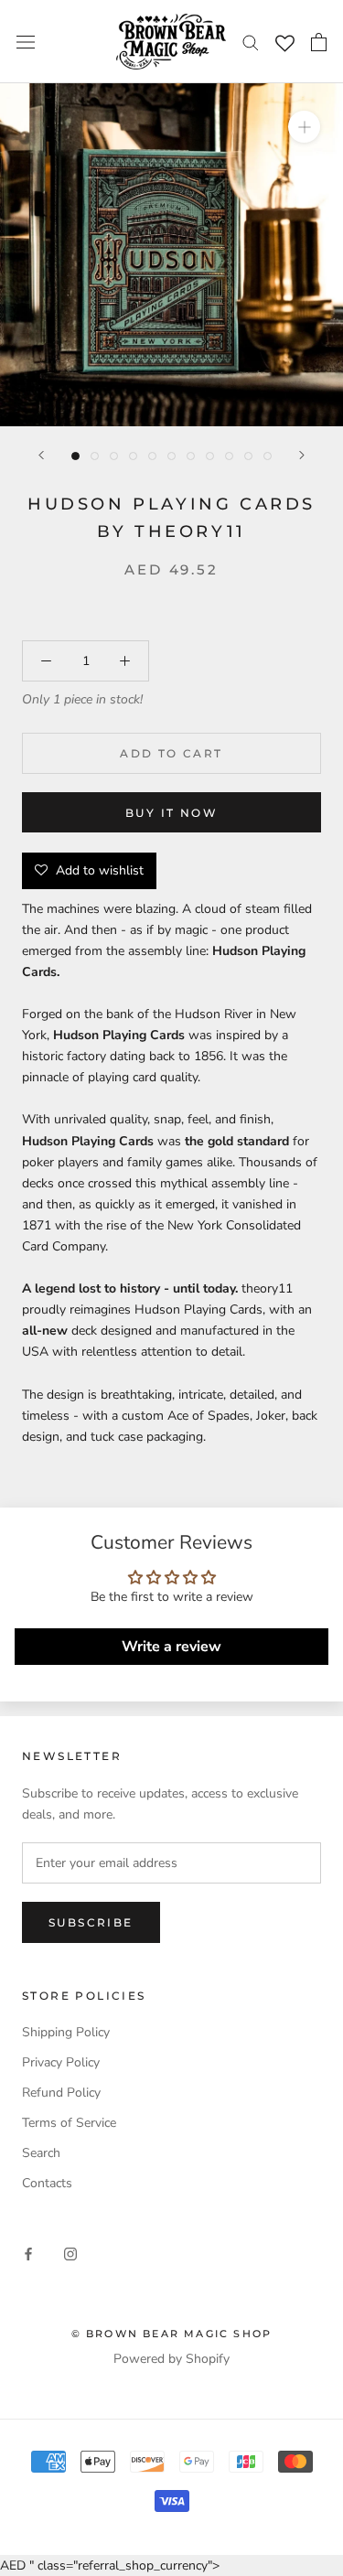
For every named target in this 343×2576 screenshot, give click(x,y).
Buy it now (171, 813)
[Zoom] (304, 127)
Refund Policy (61, 2093)
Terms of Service (69, 2123)
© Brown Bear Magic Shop (172, 2334)
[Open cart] (319, 42)
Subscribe (91, 1922)
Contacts (47, 2183)
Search (41, 2153)
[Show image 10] (248, 456)
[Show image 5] (152, 456)
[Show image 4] (133, 456)
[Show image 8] (210, 456)
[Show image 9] (229, 456)
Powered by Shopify (171, 2359)
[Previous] (41, 455)
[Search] (251, 42)
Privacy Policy (61, 2062)
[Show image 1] (75, 456)
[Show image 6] (171, 456)
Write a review (171, 1647)
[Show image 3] (114, 456)
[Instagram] (70, 2253)
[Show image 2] (95, 456)
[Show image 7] (191, 456)
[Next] (302, 455)
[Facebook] (28, 2253)
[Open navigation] (26, 42)
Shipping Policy (66, 2032)
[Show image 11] (268, 456)
